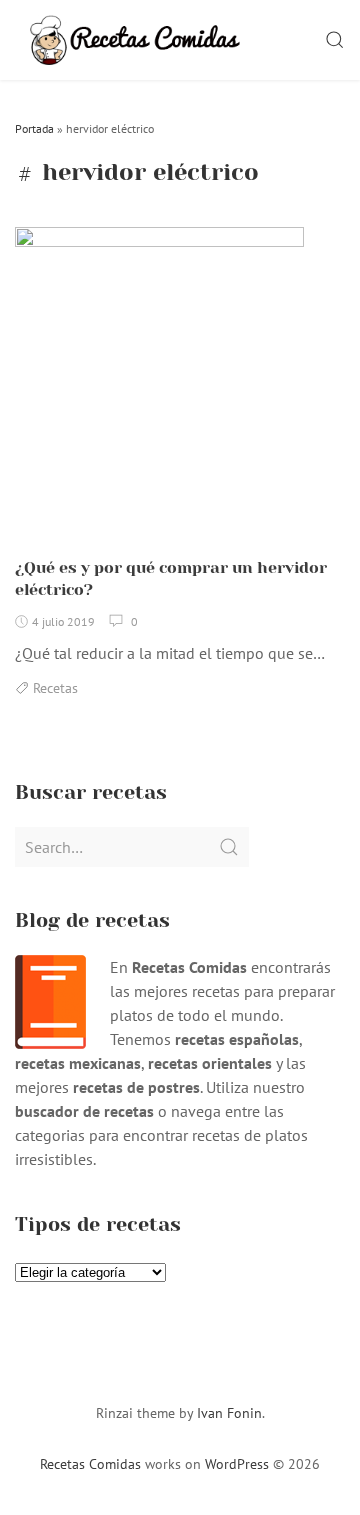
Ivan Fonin (229, 1413)
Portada (34, 128)
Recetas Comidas (90, 1464)
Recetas (55, 688)
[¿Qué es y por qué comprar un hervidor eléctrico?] (159, 385)
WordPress (237, 1464)
